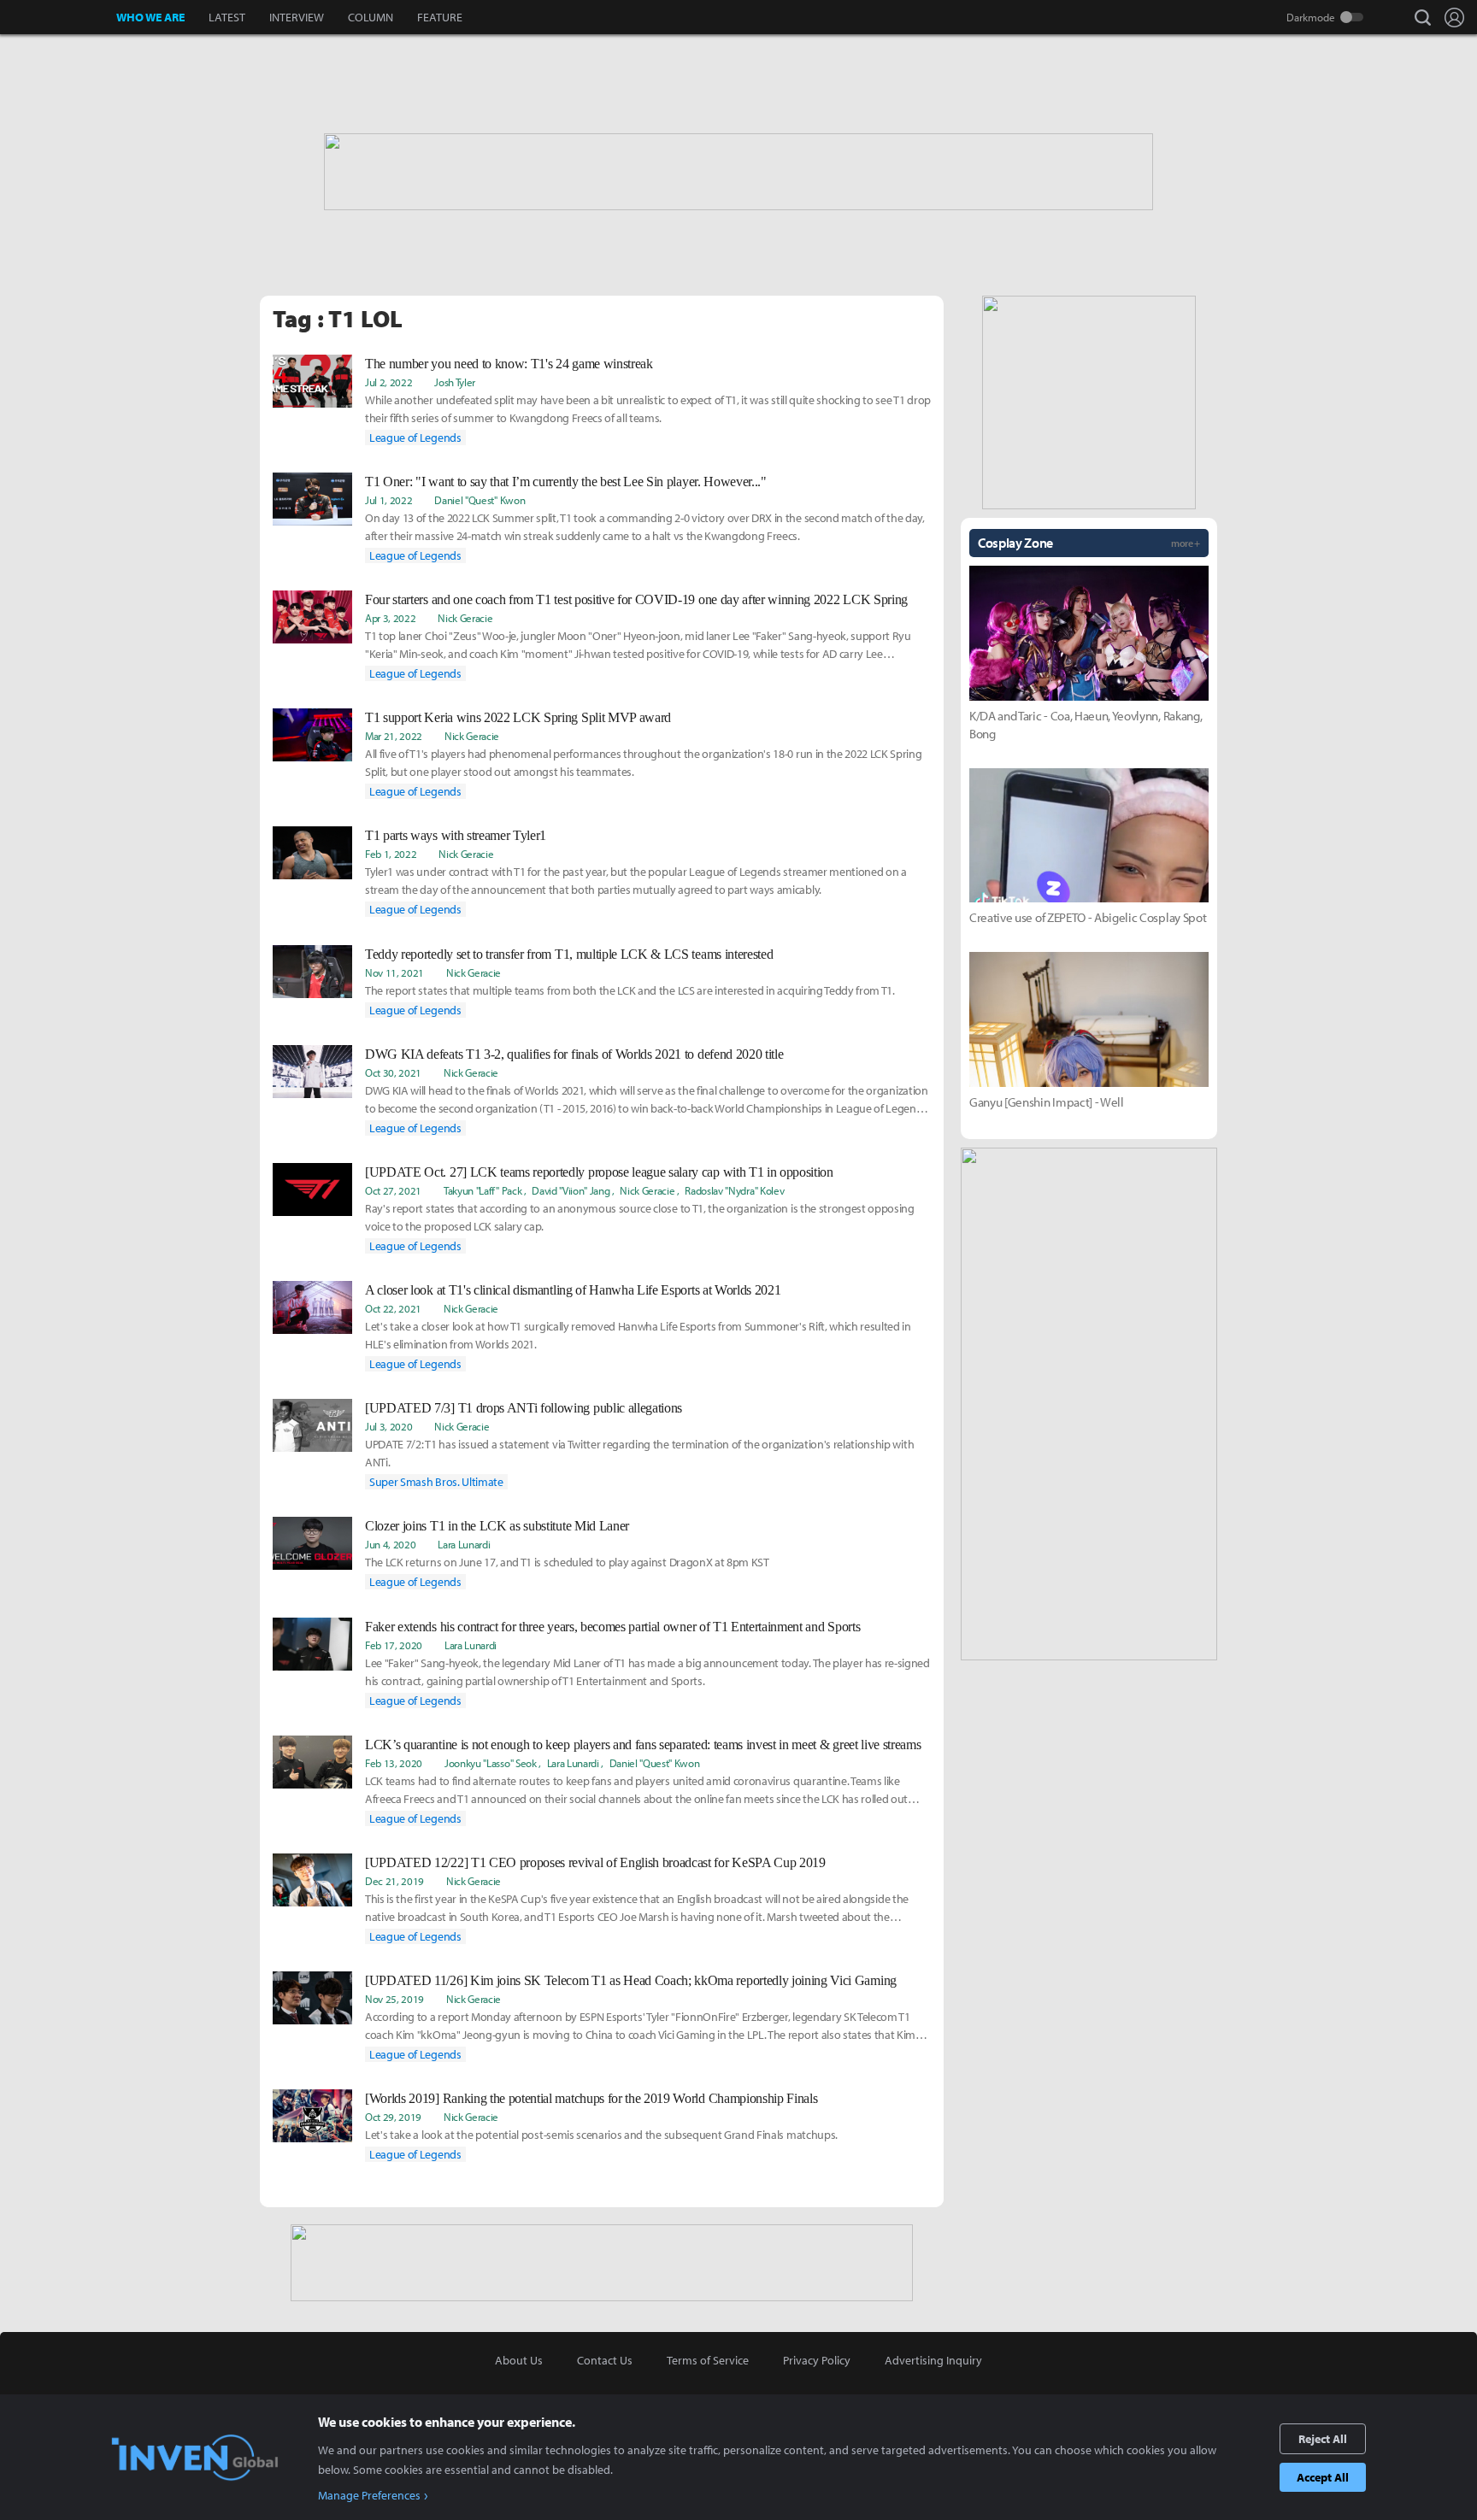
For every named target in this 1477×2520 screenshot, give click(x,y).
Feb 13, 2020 (394, 1763)
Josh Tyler (455, 382)
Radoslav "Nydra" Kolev (734, 1190)
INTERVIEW (297, 17)
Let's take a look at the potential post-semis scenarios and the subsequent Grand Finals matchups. (601, 2135)
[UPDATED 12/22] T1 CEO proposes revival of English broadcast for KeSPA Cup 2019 (595, 1862)
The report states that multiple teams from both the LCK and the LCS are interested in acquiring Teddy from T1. (630, 990)
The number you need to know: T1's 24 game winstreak (509, 364)
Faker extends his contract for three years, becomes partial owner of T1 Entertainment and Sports (612, 1627)
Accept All (1323, 2477)
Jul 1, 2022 (388, 500)
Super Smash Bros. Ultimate (436, 1482)
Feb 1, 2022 (391, 854)
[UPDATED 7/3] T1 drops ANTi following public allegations (524, 1408)
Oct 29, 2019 (393, 2117)
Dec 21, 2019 (394, 1881)
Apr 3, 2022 (390, 618)
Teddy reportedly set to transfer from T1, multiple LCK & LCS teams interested (569, 954)
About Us (519, 2360)
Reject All (1323, 2439)
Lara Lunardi (464, 1544)
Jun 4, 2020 (390, 1544)
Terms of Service (708, 2360)
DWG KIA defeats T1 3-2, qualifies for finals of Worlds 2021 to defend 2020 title (574, 1054)
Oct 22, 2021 (393, 1308)
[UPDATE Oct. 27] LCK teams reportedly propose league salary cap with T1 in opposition (599, 1172)
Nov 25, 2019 (394, 1999)
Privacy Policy (817, 2360)
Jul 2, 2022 (388, 382)
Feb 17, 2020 (394, 1645)
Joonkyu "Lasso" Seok (491, 1763)
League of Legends (415, 438)
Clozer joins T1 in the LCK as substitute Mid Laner (497, 1526)
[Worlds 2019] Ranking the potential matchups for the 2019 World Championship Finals (591, 2098)
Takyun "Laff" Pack (483, 1190)
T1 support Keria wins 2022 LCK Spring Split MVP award (518, 717)
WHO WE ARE (150, 17)
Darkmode (1311, 17)
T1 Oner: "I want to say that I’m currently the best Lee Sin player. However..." (566, 482)
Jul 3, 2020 (388, 1426)
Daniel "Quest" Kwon (480, 500)
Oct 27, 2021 (393, 1190)
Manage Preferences (369, 2495)
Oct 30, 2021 (393, 1072)
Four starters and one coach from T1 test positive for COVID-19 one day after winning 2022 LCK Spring (636, 599)
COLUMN (371, 17)
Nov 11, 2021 (394, 972)
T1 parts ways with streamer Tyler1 (456, 835)
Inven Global (59, 17)
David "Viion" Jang (571, 1190)
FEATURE (440, 17)
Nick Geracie (465, 618)
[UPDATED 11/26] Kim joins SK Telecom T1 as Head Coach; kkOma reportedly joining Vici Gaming (631, 1980)
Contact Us (605, 2360)
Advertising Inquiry (933, 2360)
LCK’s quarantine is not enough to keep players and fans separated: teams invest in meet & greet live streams (643, 1745)
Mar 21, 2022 (394, 736)
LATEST (227, 17)
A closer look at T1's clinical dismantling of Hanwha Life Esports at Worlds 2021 (573, 1290)
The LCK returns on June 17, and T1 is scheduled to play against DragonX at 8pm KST (567, 1562)
